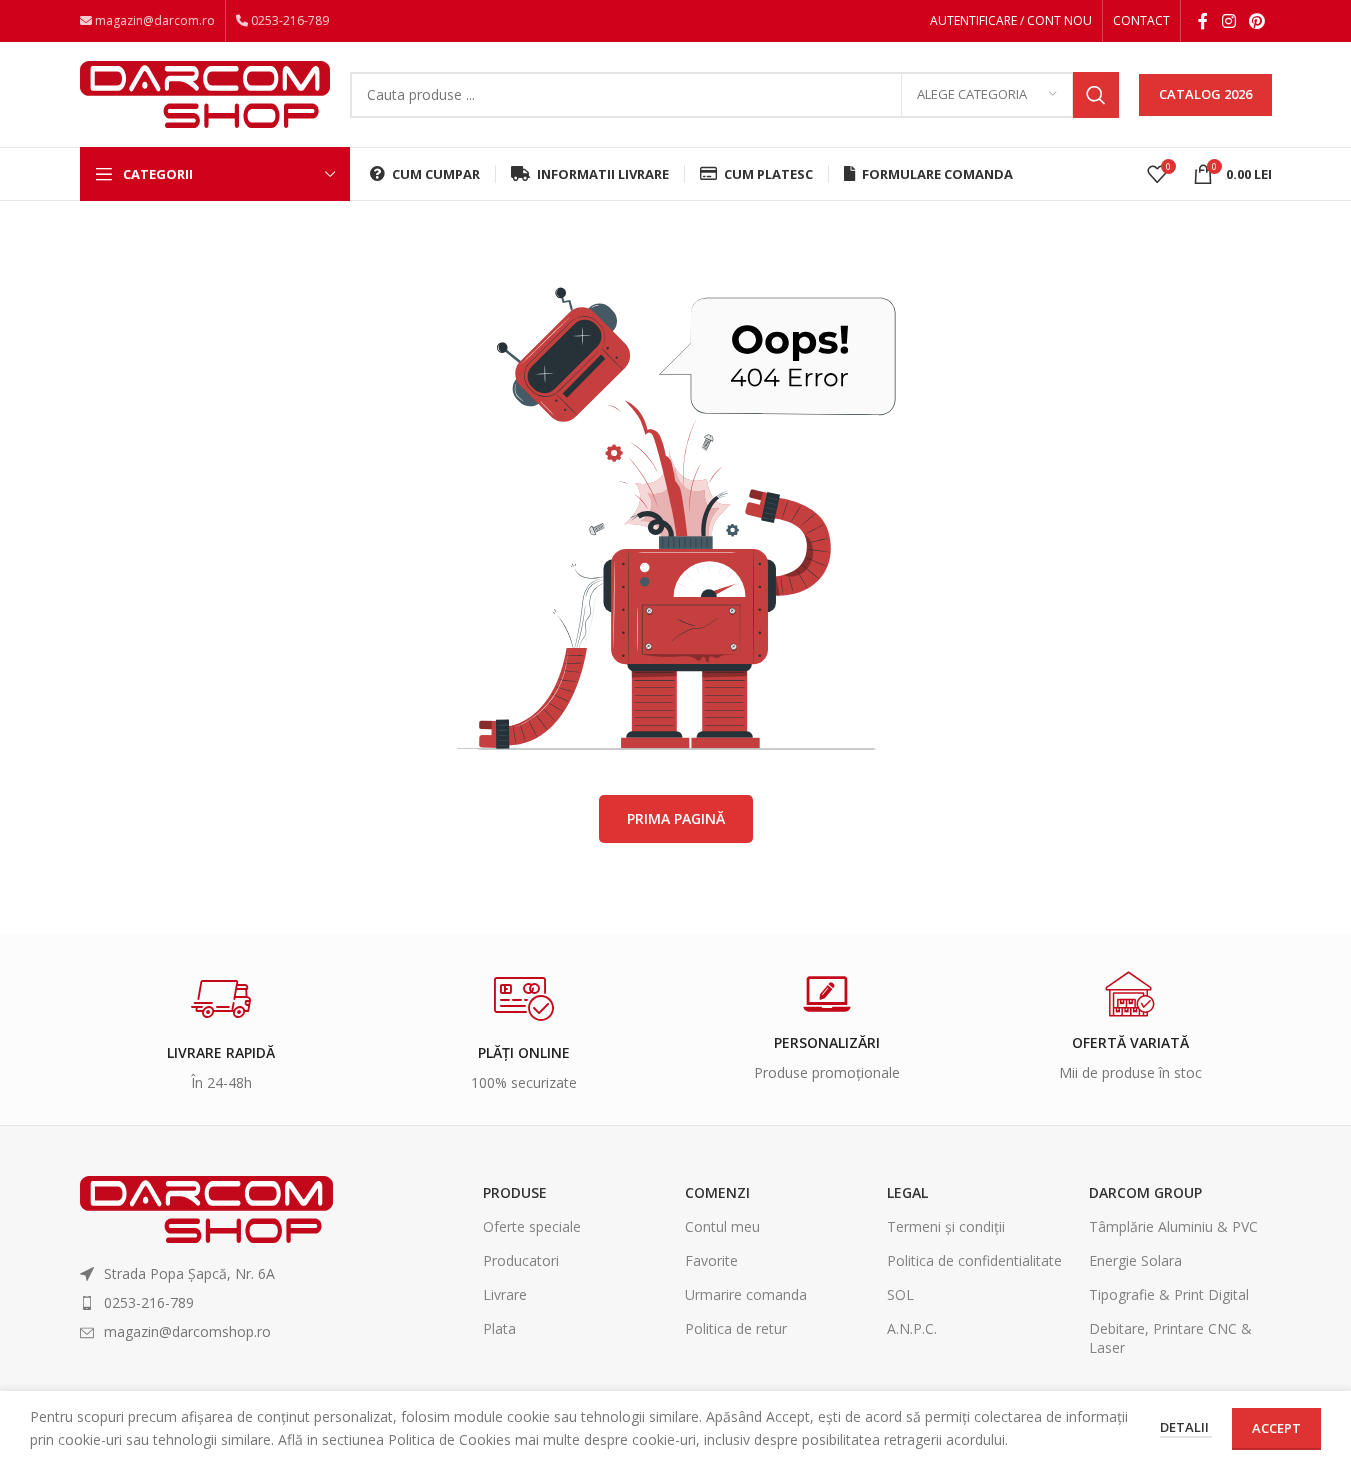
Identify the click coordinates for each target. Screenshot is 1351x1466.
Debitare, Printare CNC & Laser (1170, 1337)
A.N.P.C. (912, 1328)
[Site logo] (205, 92)
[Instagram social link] (1228, 21)
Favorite (711, 1260)
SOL (900, 1294)
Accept (1276, 1428)
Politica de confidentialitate (974, 1260)
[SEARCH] (1096, 95)
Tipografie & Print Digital (1169, 1294)
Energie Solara (1135, 1260)
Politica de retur (736, 1328)
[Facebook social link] (1203, 21)
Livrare (505, 1294)
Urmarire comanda (746, 1294)
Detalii (1186, 1427)
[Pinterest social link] (1256, 21)
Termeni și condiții (946, 1226)
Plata (499, 1328)
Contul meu (722, 1226)
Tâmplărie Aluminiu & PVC (1173, 1226)
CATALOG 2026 (1205, 94)
